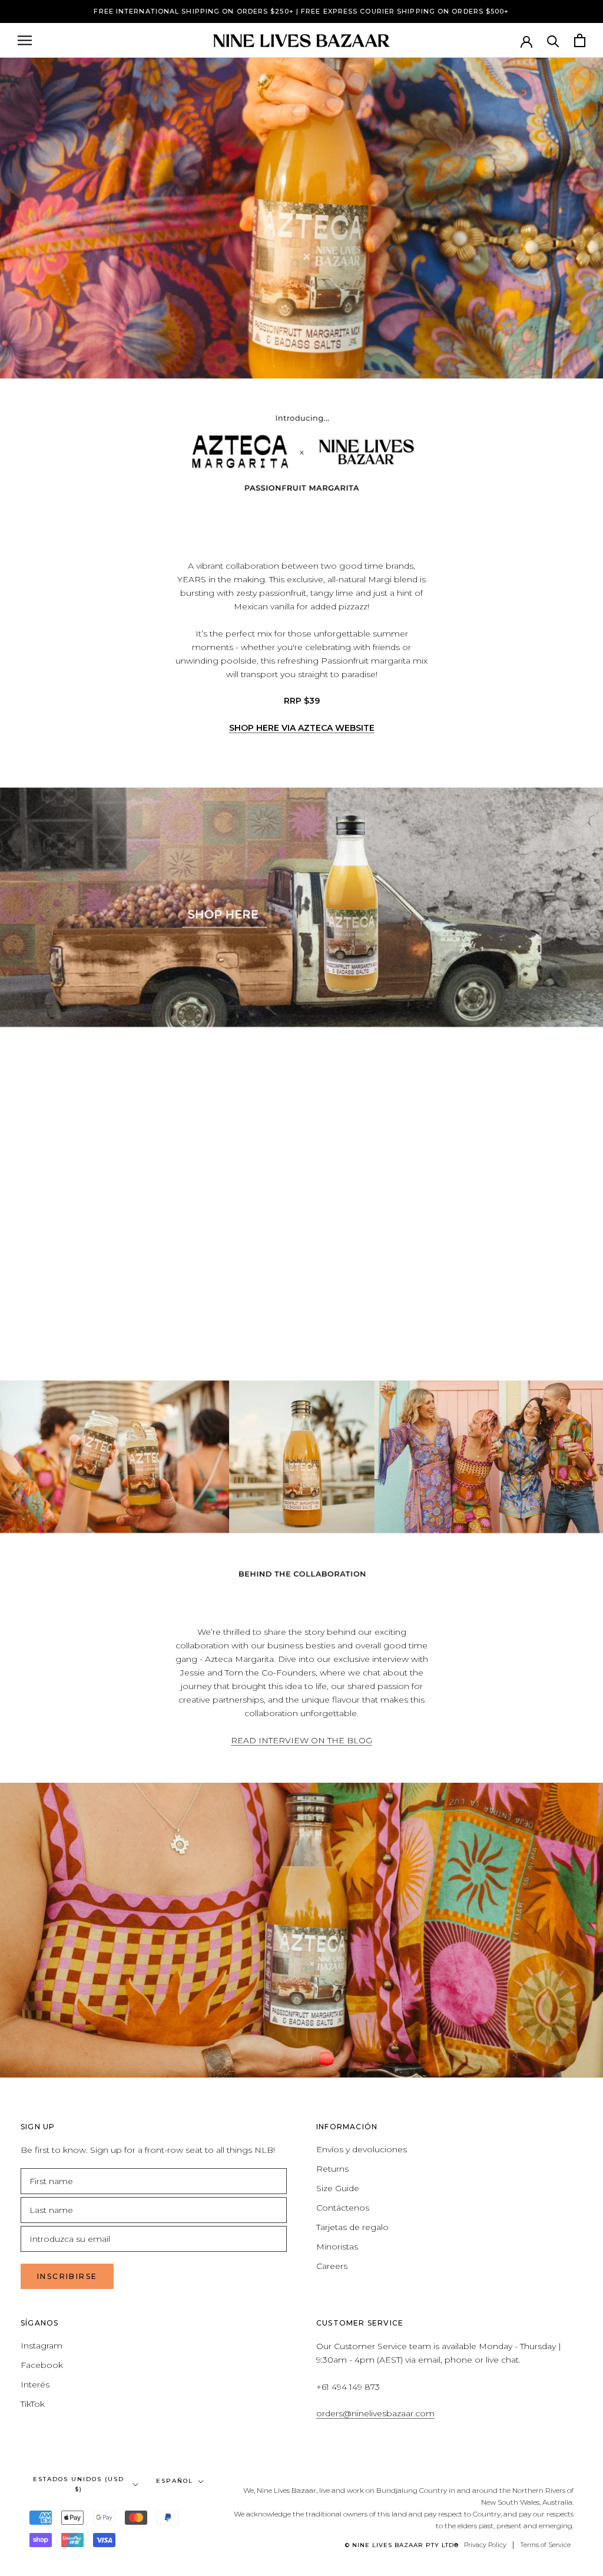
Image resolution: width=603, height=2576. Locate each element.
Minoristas (337, 2247)
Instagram (42, 2346)
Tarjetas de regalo (352, 2227)
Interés (35, 2384)
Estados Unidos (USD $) (79, 2484)
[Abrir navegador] (25, 40)
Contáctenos (343, 2208)
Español (175, 2481)
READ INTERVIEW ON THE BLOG (301, 1740)
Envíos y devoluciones (362, 2149)
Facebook (42, 2365)
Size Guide (338, 2188)
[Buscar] (553, 40)
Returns (332, 2169)
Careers (332, 2266)
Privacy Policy (485, 2545)
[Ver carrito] (580, 40)
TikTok (33, 2404)
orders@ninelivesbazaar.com (375, 2413)
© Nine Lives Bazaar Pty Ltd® (402, 2545)
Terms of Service (545, 2545)
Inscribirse (67, 2276)
